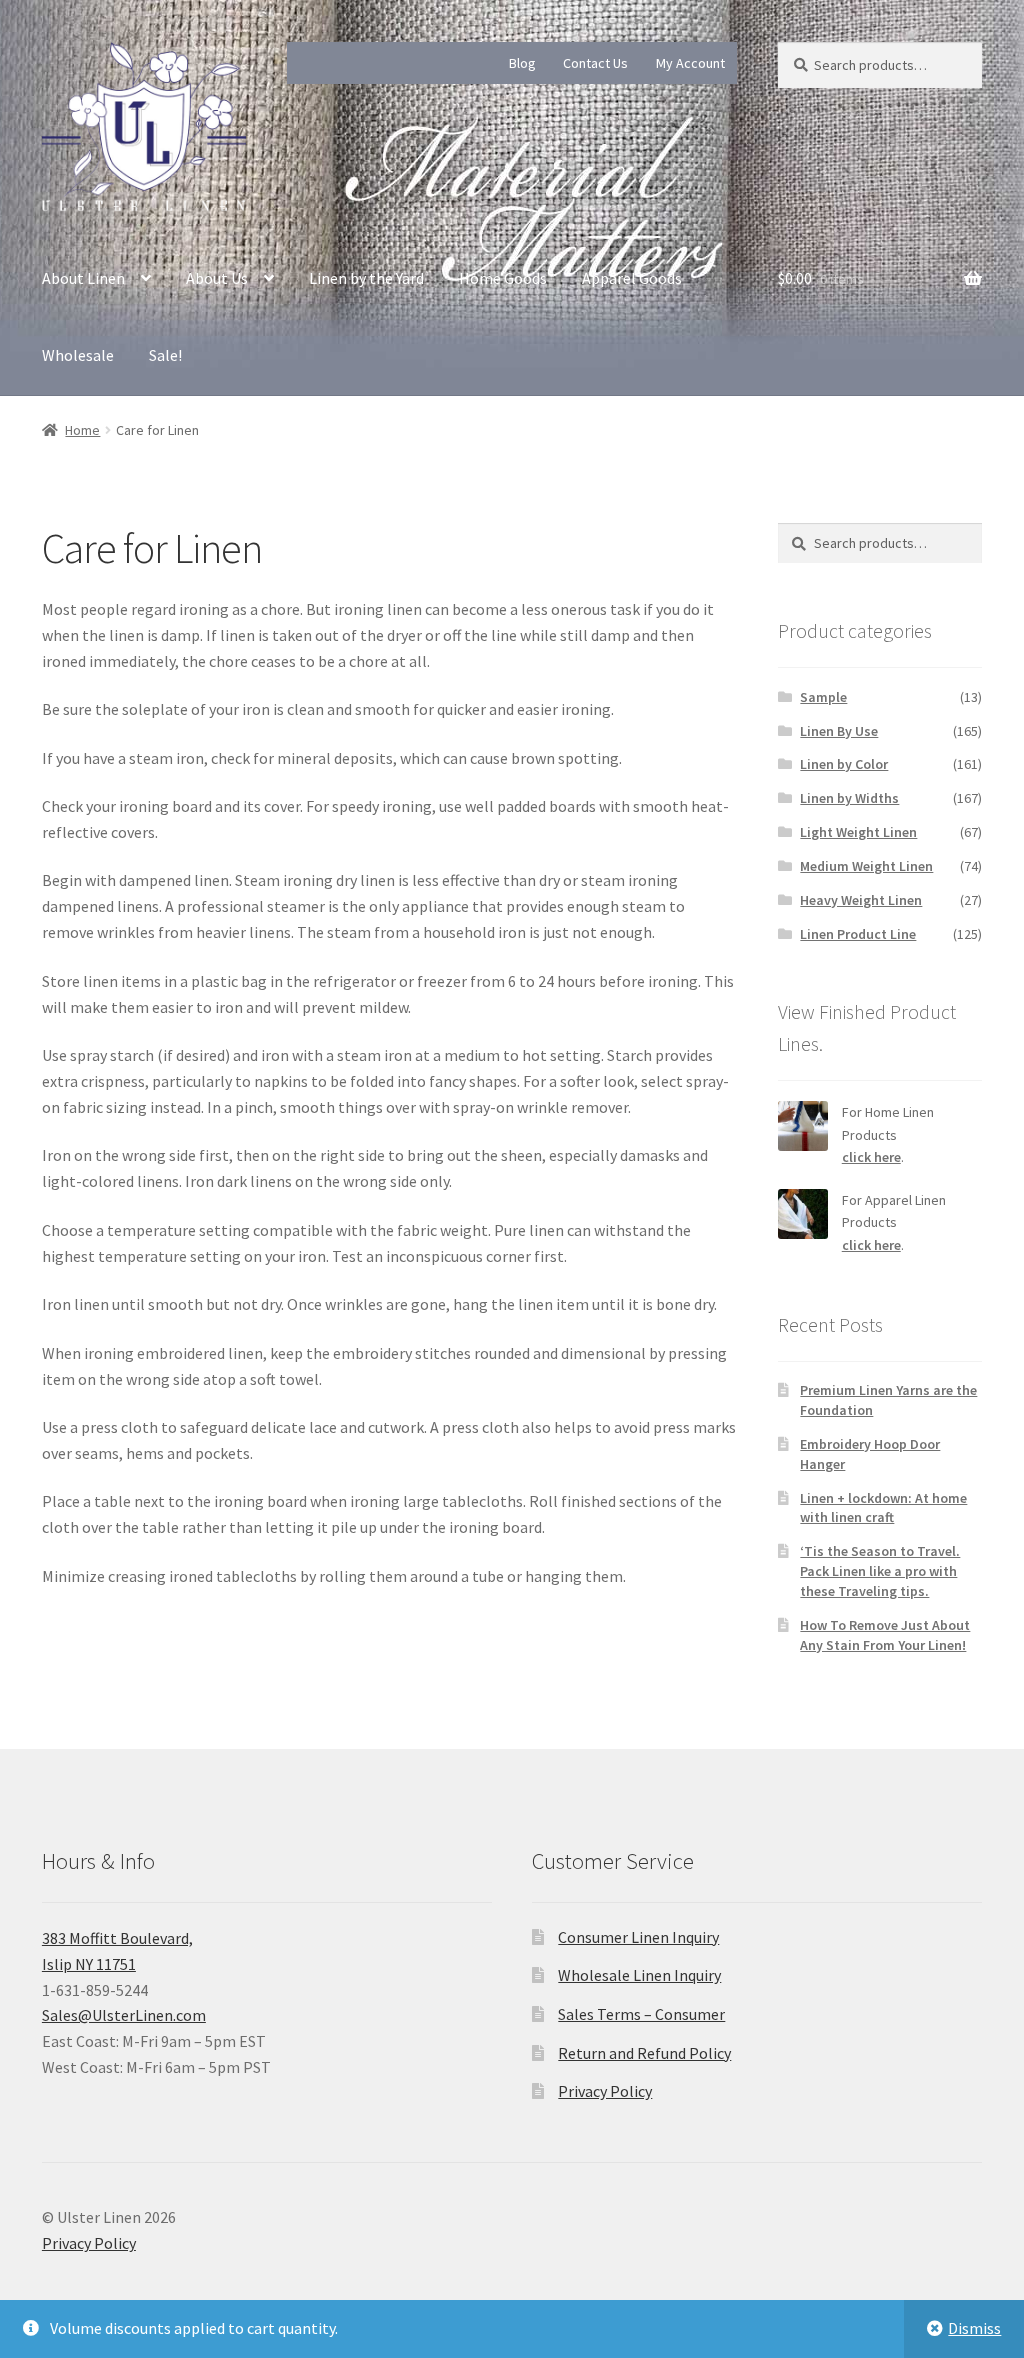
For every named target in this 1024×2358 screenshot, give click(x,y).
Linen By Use (839, 731)
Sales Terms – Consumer (641, 2014)
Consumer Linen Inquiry (638, 1937)
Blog (522, 63)
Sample (823, 697)
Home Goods (503, 278)
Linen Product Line (858, 934)
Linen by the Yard (366, 278)
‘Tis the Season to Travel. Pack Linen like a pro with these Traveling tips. (880, 1571)
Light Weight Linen (858, 832)
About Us (217, 278)
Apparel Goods (632, 278)
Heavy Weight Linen (861, 900)
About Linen (83, 278)
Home (82, 430)
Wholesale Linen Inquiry (639, 1975)
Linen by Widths (849, 798)
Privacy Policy (605, 2091)
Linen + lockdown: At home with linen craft (883, 1508)
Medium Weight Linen (866, 866)
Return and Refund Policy (644, 2053)
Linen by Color (844, 764)
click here (871, 1157)
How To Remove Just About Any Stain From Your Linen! (885, 1635)
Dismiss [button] (974, 2328)
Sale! (165, 355)
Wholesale (78, 355)
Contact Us (595, 63)
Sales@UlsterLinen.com (124, 2015)
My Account (690, 63)
